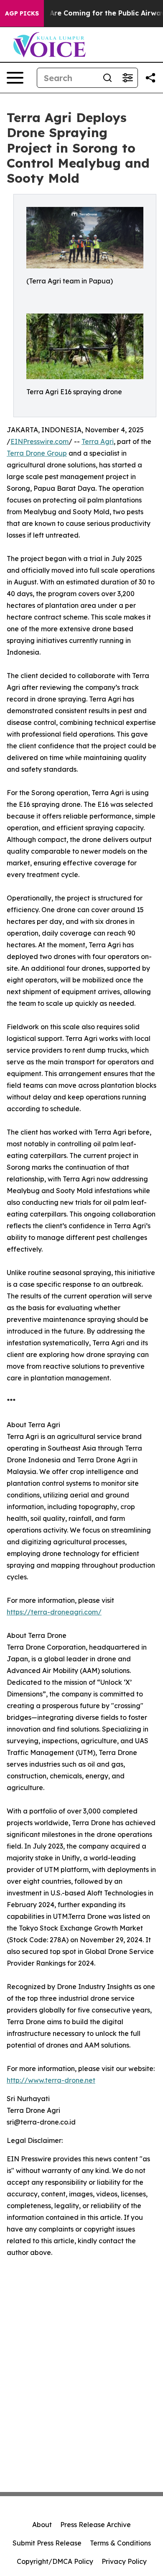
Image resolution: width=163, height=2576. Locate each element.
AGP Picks (22, 13)
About (42, 2525)
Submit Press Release (47, 2543)
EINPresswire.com (39, 441)
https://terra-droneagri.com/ (54, 1612)
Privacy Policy (124, 2561)
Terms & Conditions (120, 2543)
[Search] (107, 78)
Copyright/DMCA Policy (55, 2561)
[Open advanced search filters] (127, 78)
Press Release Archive (96, 2525)
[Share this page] (150, 78)
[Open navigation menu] (15, 78)
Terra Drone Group (37, 453)
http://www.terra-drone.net (51, 2080)
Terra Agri (98, 441)
